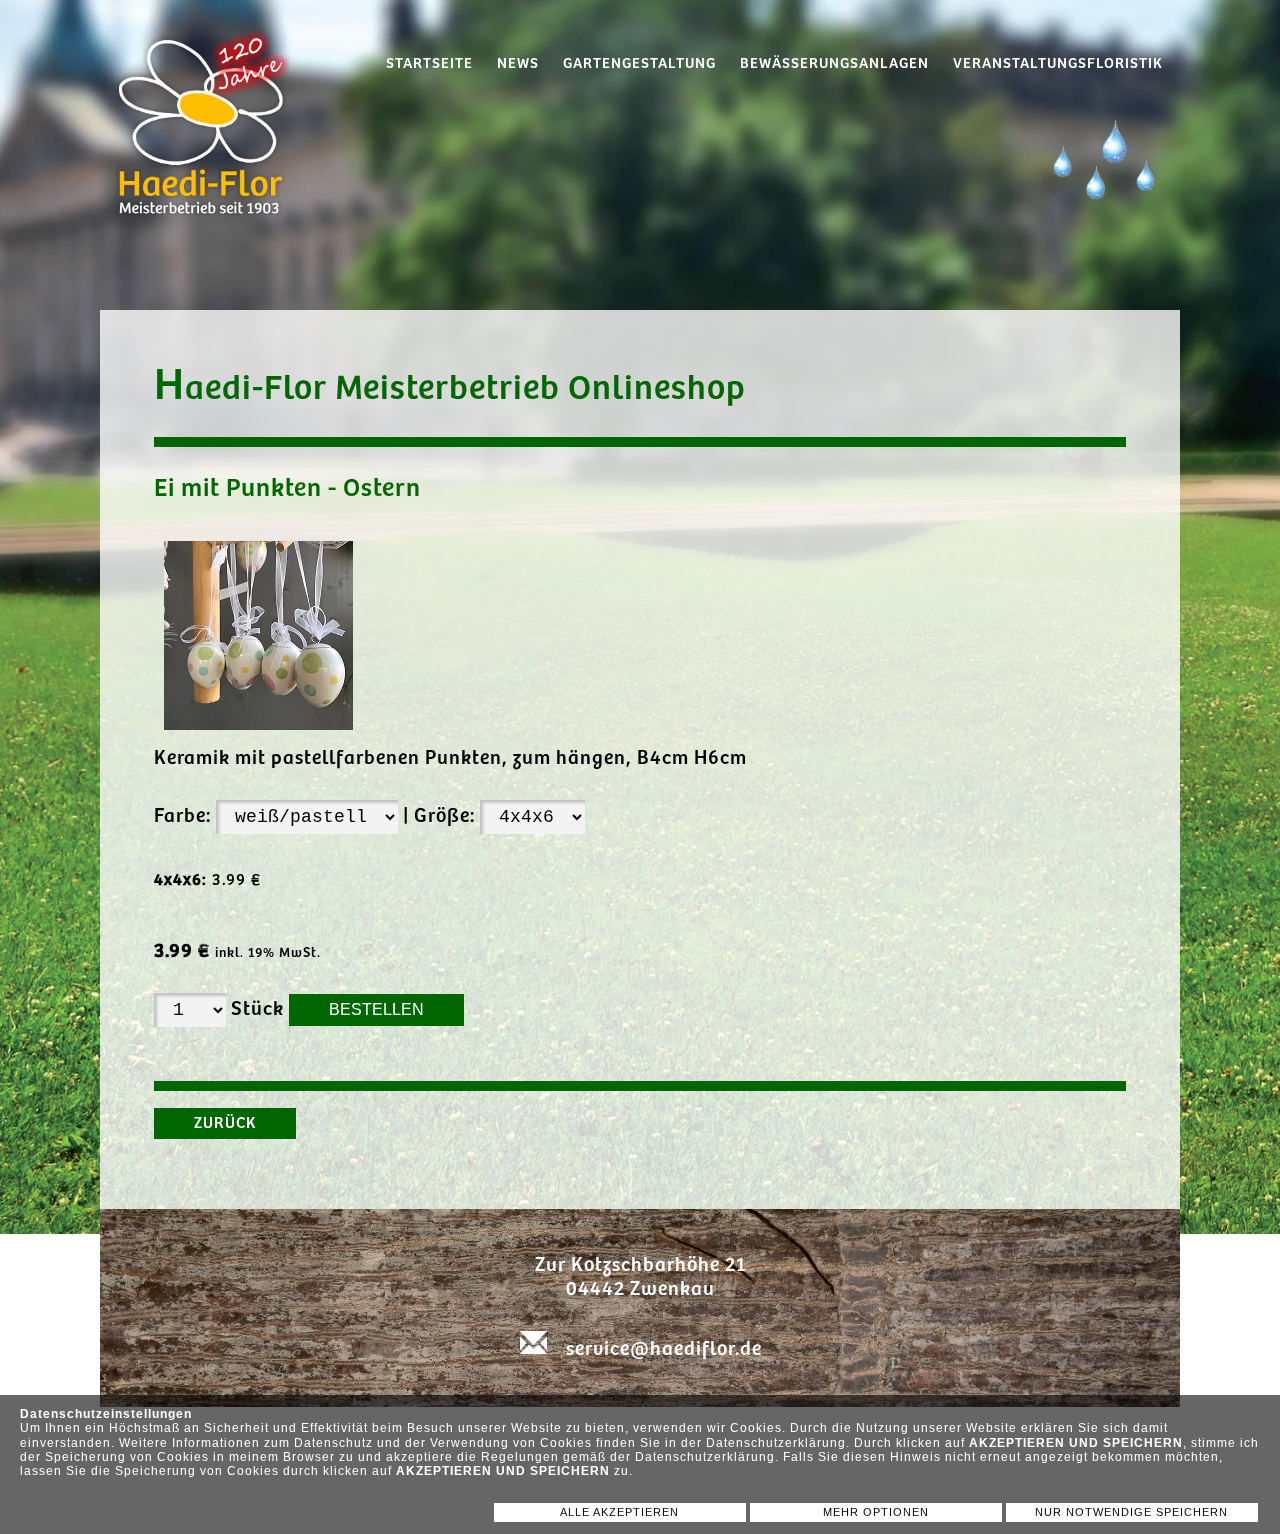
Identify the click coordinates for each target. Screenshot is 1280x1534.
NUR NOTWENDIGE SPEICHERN (1131, 1512)
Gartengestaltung (639, 63)
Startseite (429, 63)
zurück (225, 1123)
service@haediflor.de (664, 1349)
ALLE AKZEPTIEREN (619, 1512)
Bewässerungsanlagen (834, 63)
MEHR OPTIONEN (876, 1512)
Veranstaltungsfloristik (1058, 63)
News (518, 63)
